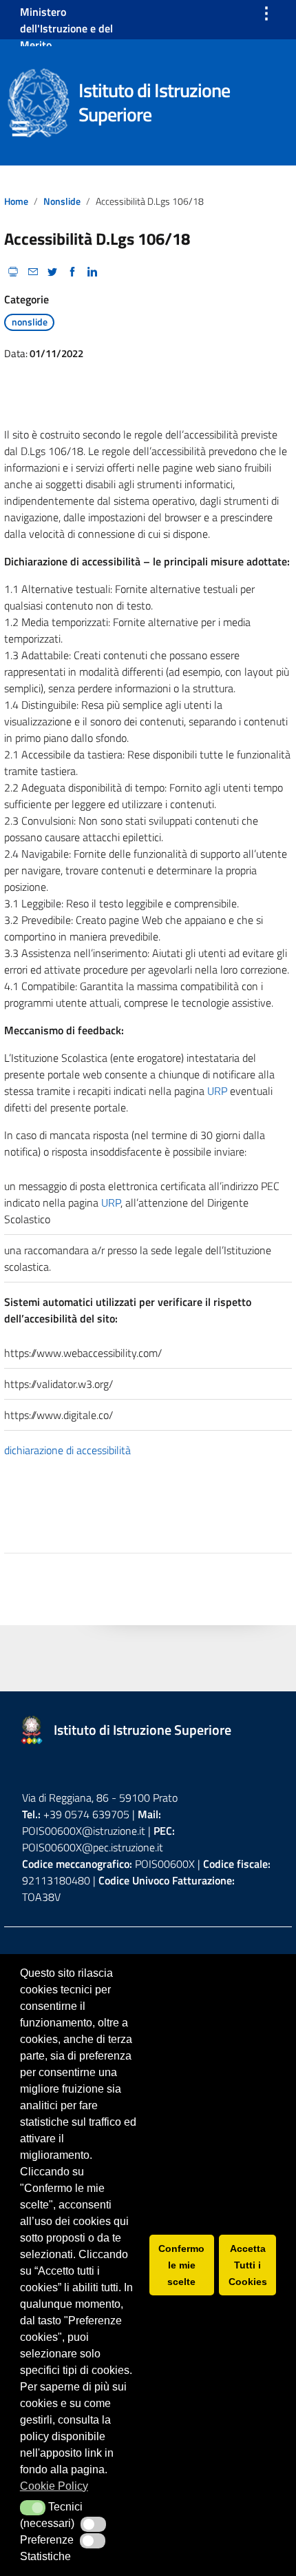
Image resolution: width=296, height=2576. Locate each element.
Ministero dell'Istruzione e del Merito (66, 28)
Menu (19, 132)
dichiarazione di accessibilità (67, 1450)
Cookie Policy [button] (54, 2486)
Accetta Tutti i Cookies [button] (248, 2265)
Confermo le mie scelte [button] (181, 2265)
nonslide (62, 201)
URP (217, 1091)
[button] (33, 2508)
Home (16, 201)
